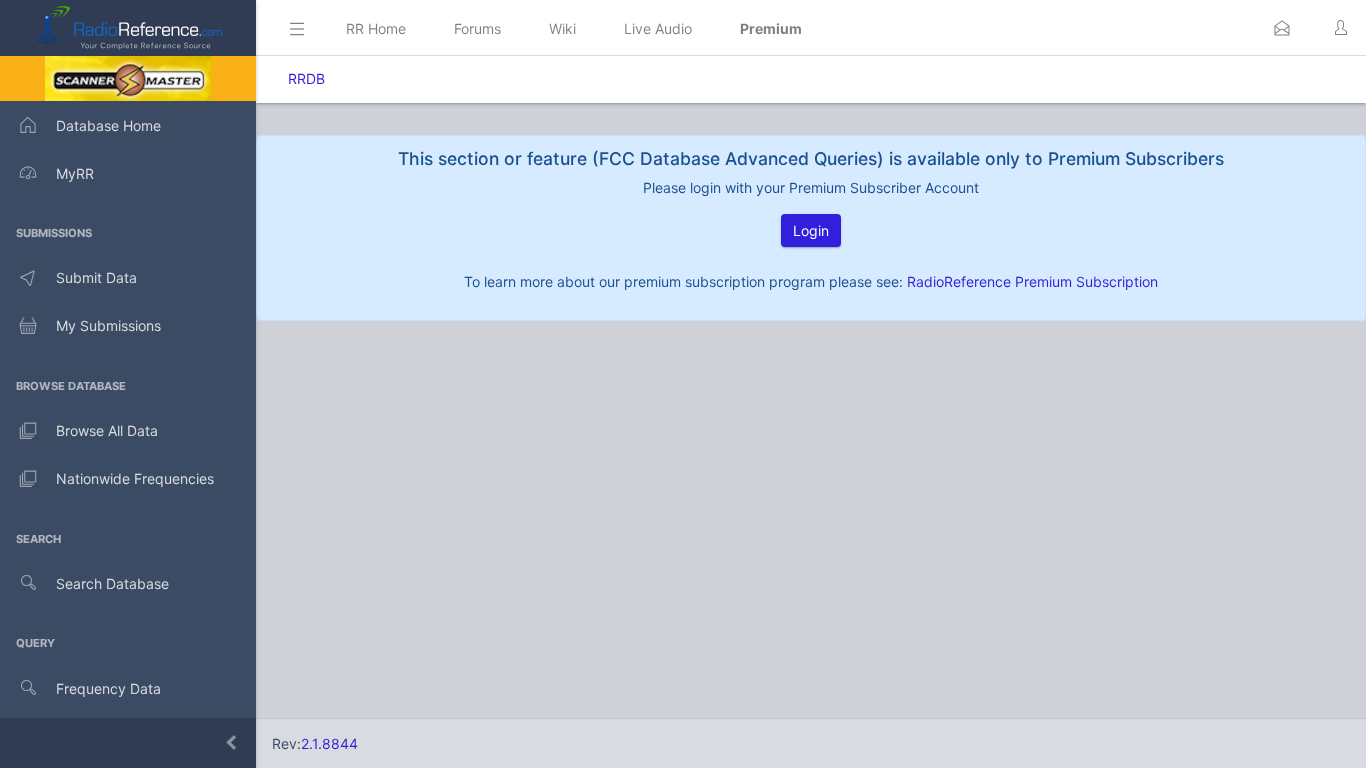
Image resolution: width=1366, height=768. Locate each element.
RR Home (376, 28)
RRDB (306, 78)
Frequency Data (108, 688)
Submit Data (96, 277)
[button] (1282, 28)
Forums (477, 28)
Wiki (562, 28)
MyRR (75, 173)
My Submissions (108, 325)
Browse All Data (107, 430)
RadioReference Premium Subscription (1032, 281)
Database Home (108, 125)
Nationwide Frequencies (135, 478)
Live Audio (658, 28)
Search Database (112, 583)
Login (811, 230)
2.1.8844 (329, 743)
